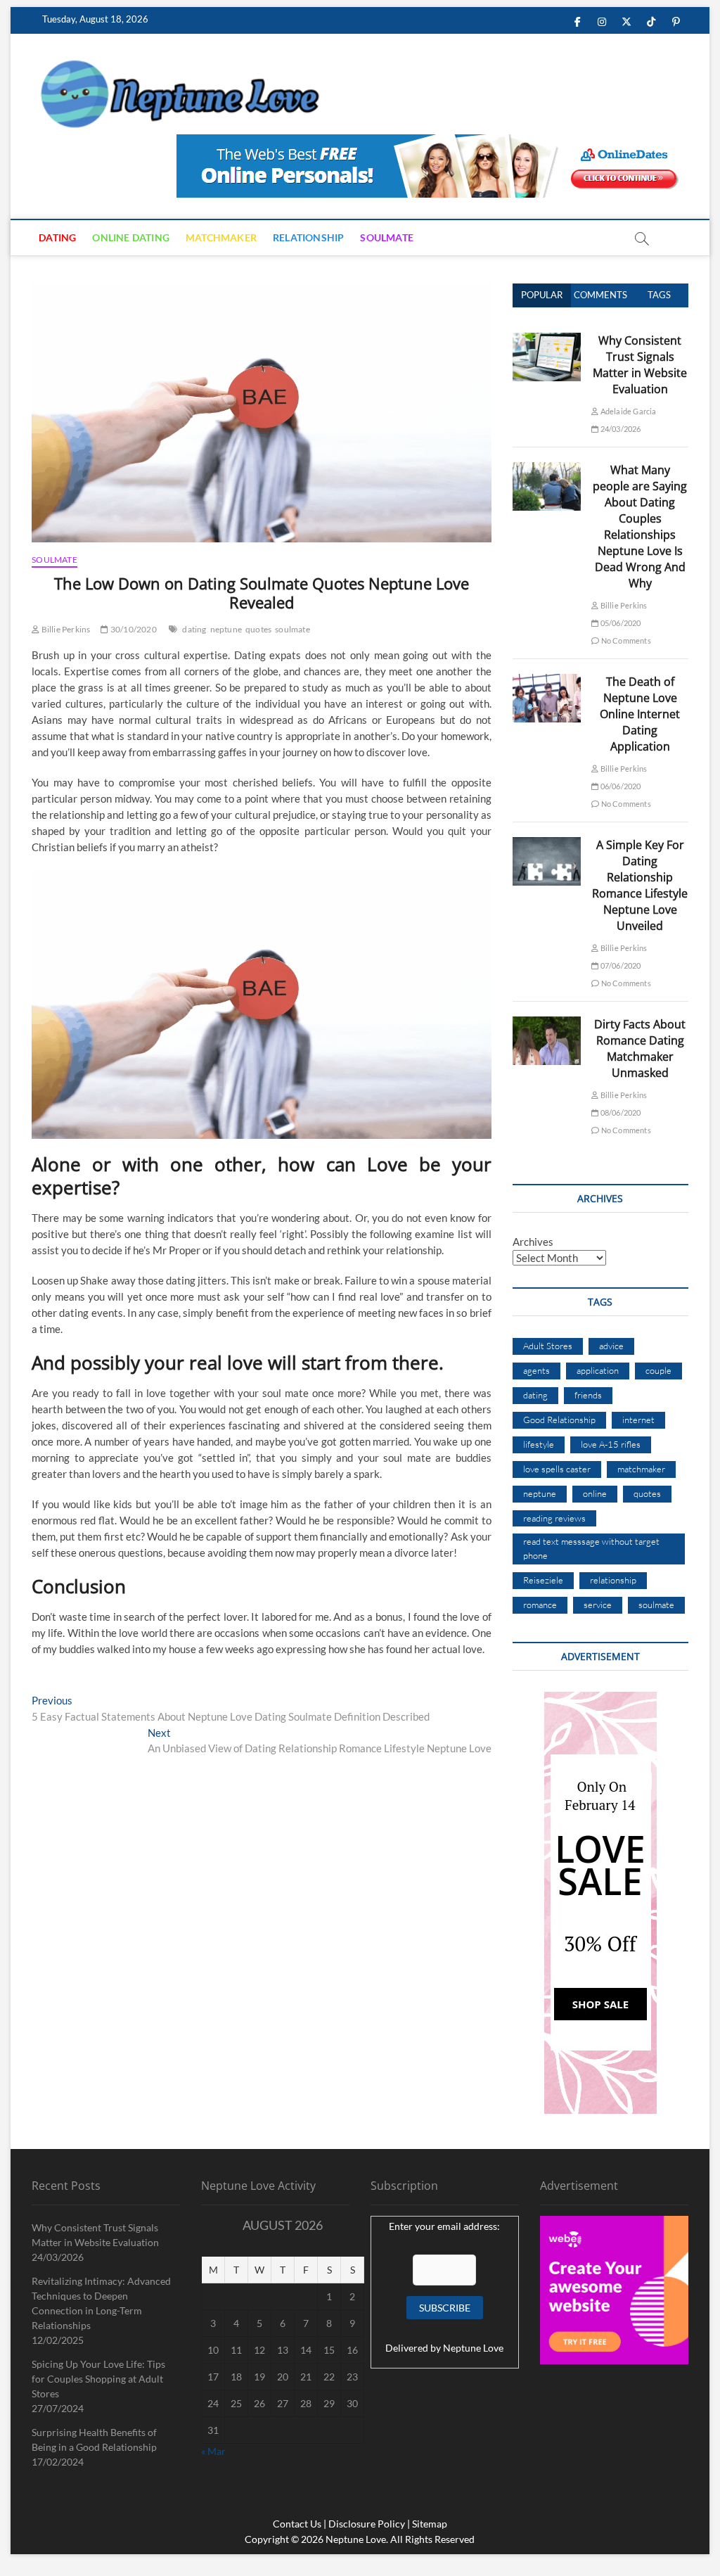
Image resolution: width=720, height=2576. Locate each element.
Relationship (308, 237)
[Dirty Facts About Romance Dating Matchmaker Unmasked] (547, 1024)
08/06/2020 (619, 1112)
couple (658, 1370)
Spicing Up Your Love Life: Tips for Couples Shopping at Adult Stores (98, 2379)
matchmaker (641, 1469)
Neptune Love (473, 2348)
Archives (533, 1242)
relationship (613, 1580)
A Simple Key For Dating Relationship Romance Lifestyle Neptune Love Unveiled (640, 885)
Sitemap (430, 2524)
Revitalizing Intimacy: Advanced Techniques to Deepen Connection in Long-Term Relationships (101, 2303)
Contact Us (297, 2524)
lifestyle (539, 1444)
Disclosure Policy (367, 2524)
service (598, 1605)
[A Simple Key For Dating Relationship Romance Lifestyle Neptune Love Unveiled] (547, 845)
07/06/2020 (619, 965)
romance (540, 1605)
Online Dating (131, 237)
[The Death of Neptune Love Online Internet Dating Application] (547, 682)
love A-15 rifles (611, 1444)
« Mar (213, 2451)
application (598, 1370)
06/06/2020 (619, 786)
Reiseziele (543, 1580)
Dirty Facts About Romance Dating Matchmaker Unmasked (640, 1048)
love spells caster (557, 1469)
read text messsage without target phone (591, 1548)
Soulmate (387, 237)
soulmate (292, 629)
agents (536, 1370)
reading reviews (554, 1518)
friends (588, 1395)
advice (611, 1346)
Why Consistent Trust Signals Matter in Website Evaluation (640, 365)
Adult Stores (548, 1346)
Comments (600, 295)
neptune (226, 629)
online (595, 1493)
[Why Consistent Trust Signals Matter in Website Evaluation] (547, 340)
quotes (258, 629)
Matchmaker (221, 237)
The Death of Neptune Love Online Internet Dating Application (640, 714)
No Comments (625, 640)
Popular (542, 295)
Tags (659, 295)
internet (638, 1420)
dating (194, 629)
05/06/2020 (619, 623)
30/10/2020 (133, 629)
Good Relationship (559, 1420)
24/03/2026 (619, 429)
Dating (57, 237)
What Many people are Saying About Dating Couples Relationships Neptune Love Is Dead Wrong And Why (640, 527)
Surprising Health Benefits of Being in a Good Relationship (94, 2440)
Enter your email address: (444, 2226)
